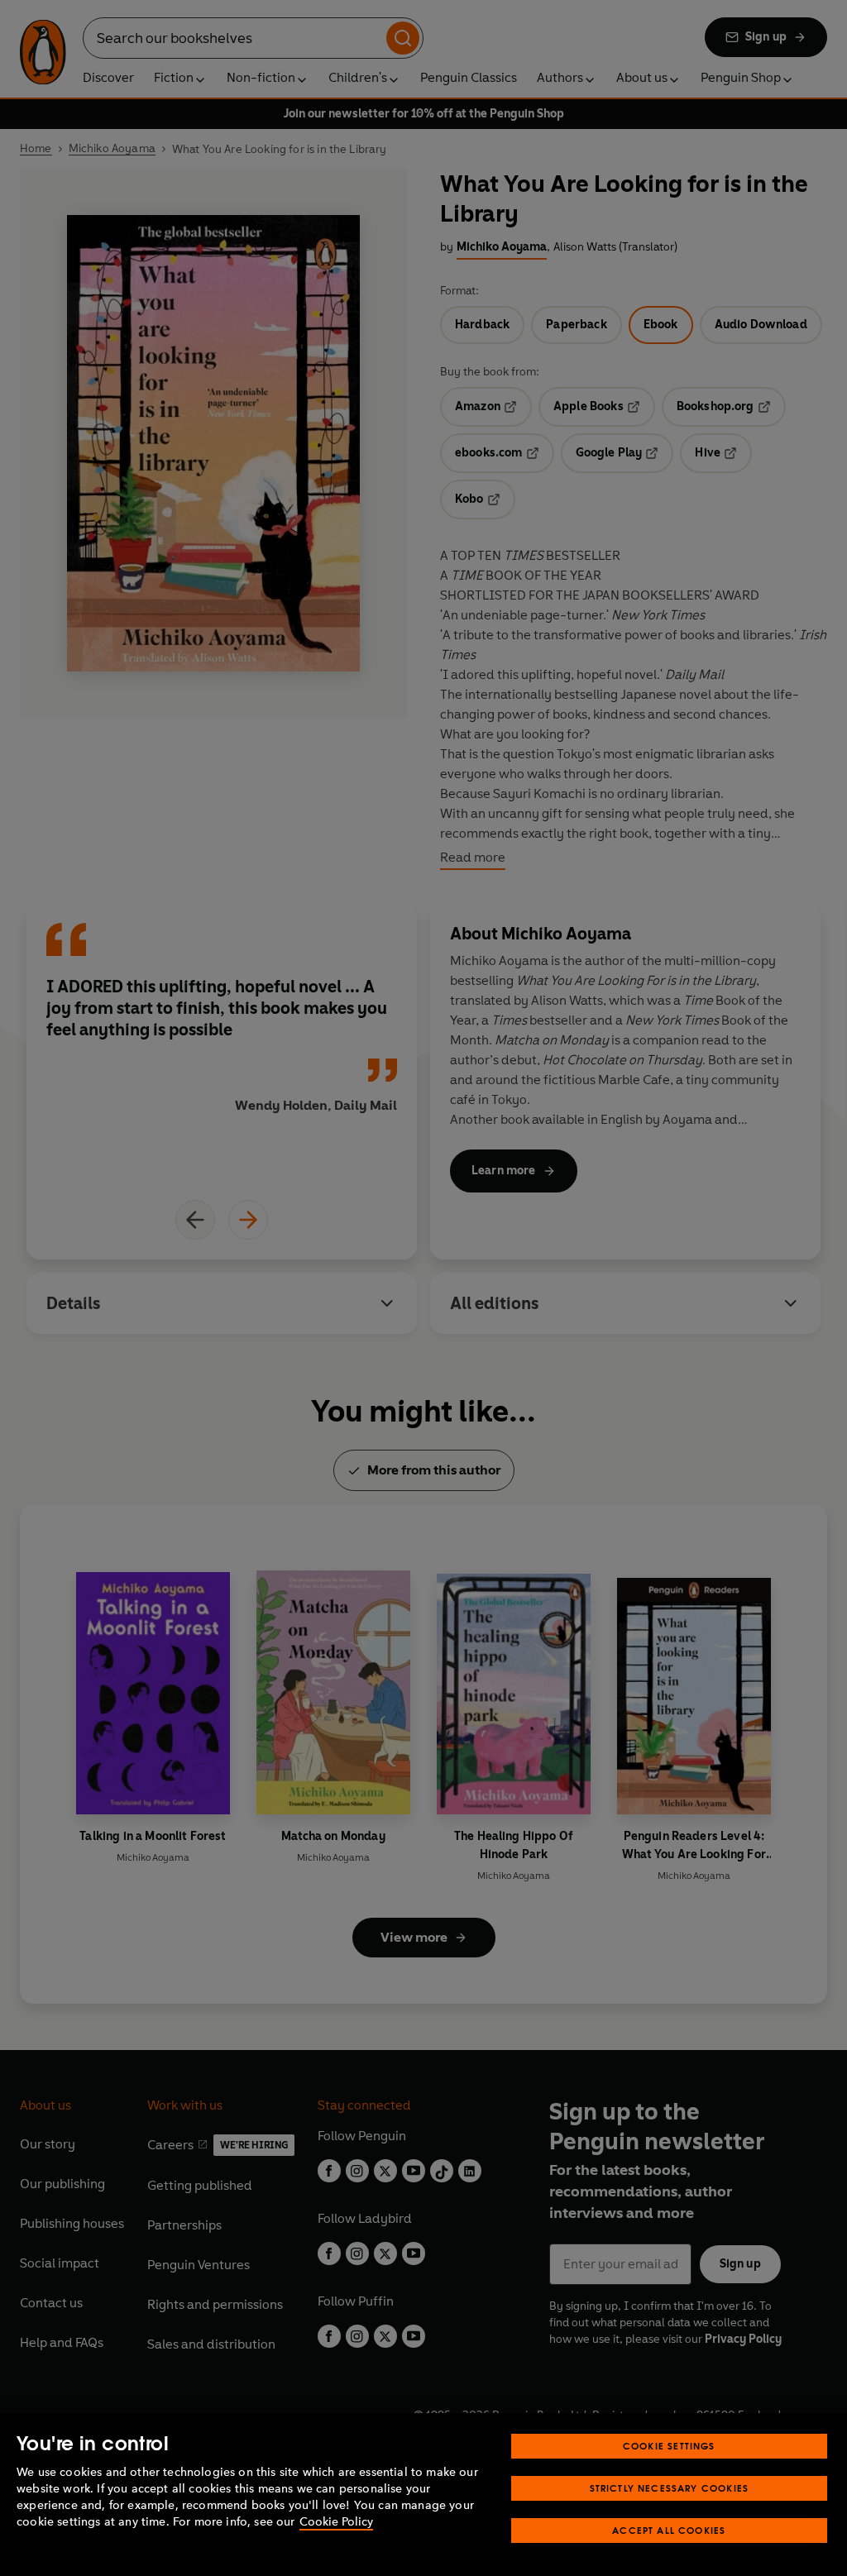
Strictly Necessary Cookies (670, 2488)
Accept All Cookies (669, 2530)
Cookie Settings (669, 2446)
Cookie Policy (336, 2522)
